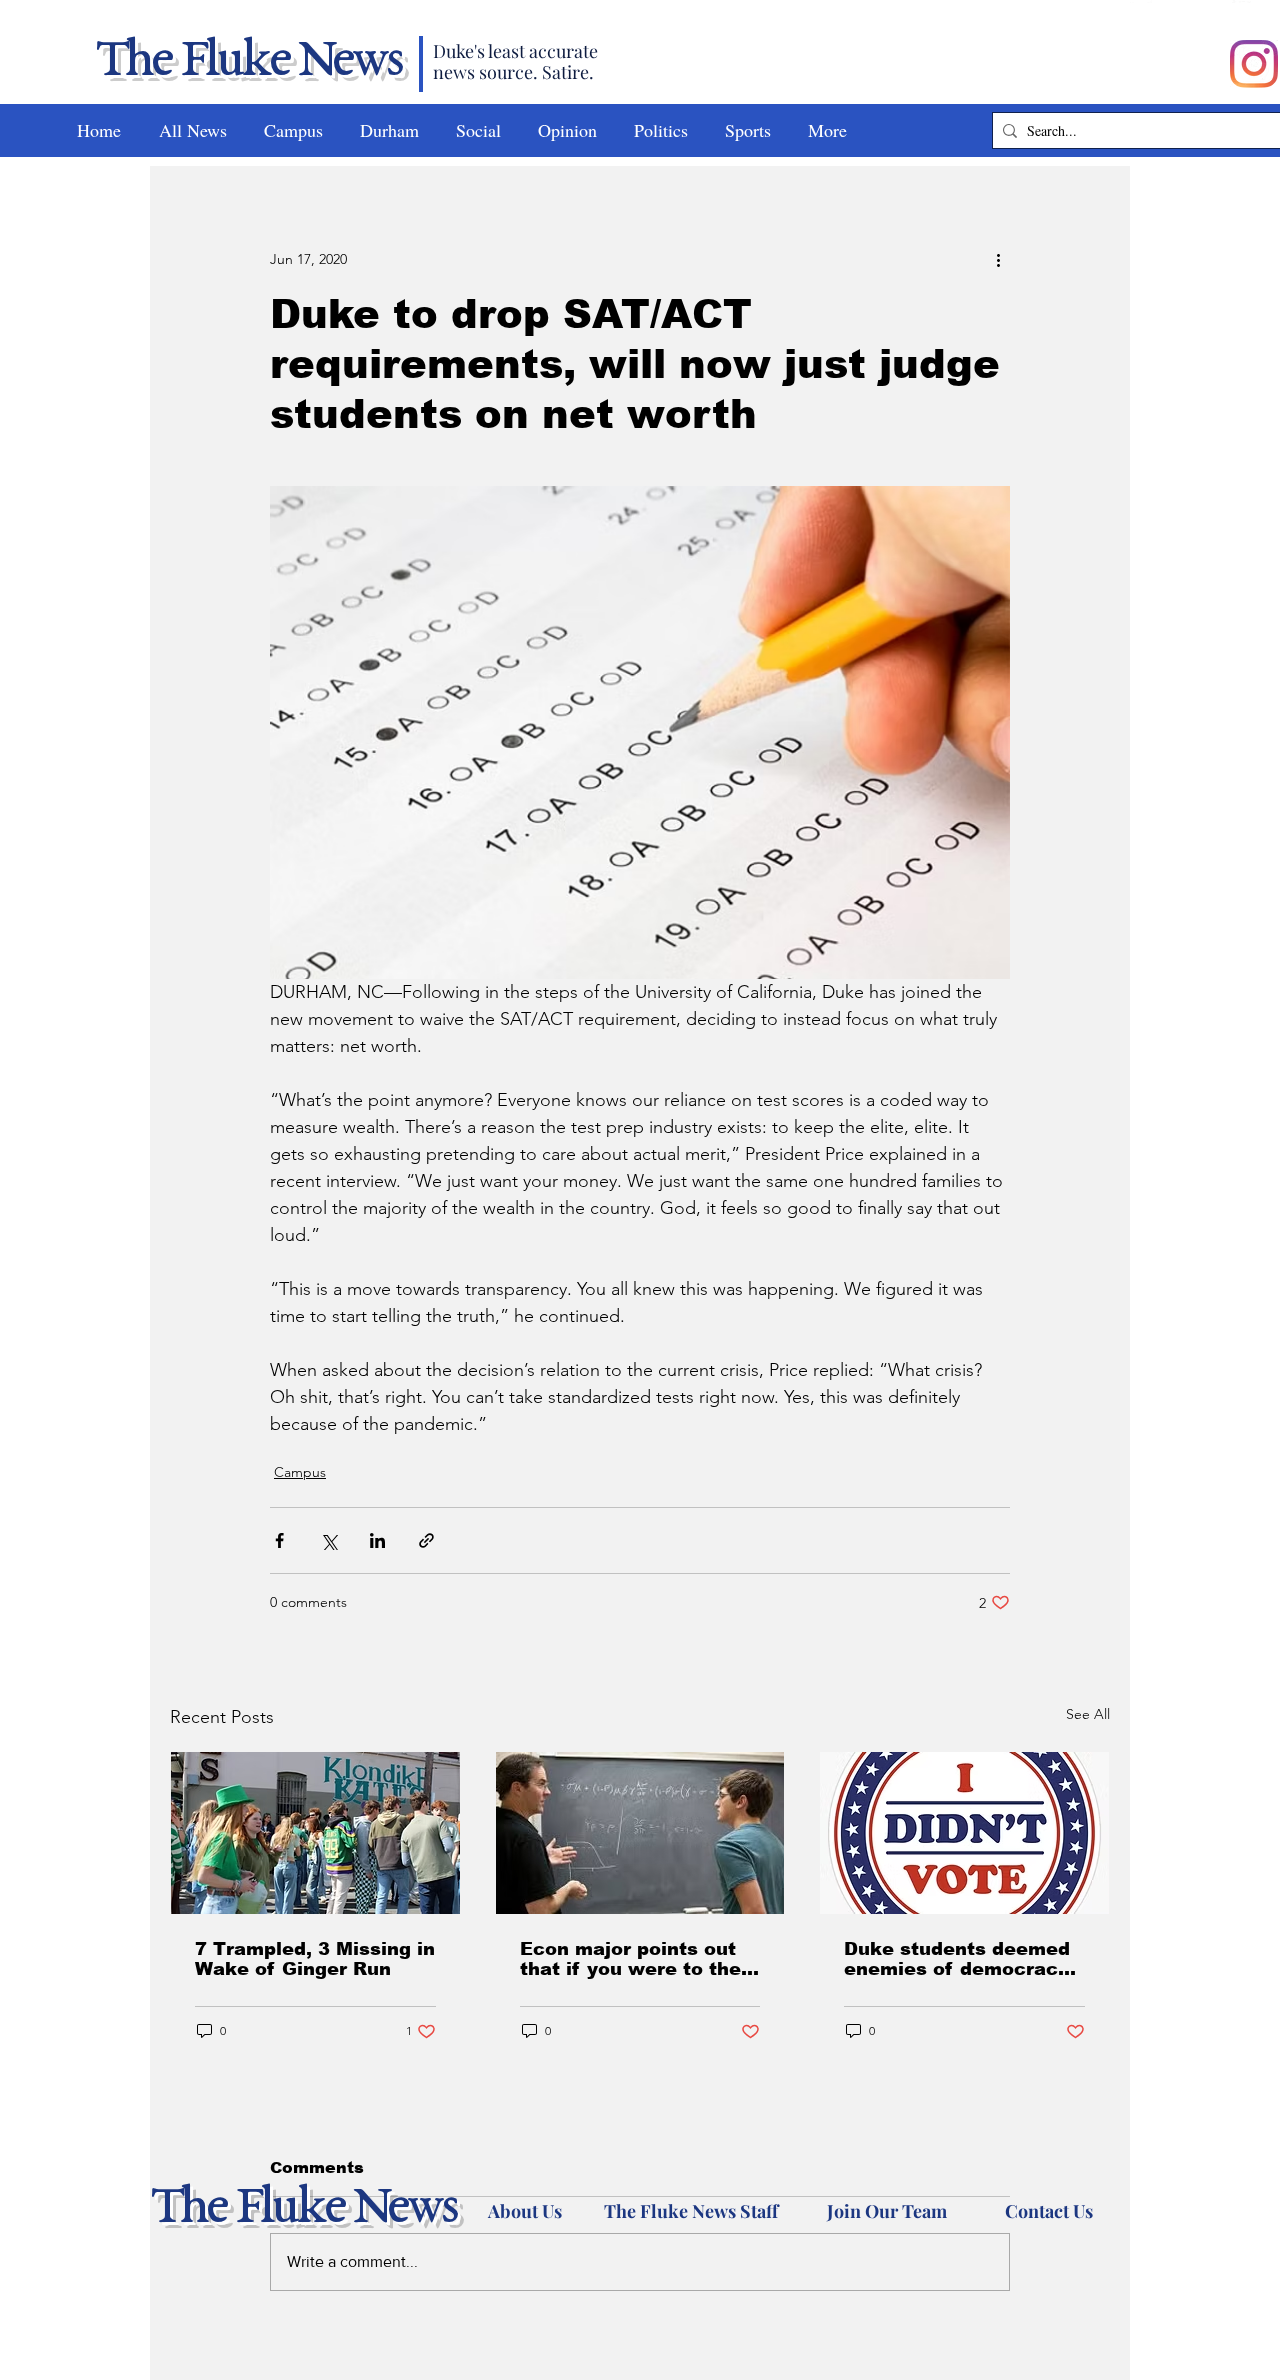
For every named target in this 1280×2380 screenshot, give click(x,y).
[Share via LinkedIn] (377, 1540)
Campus (300, 1472)
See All (1088, 1714)
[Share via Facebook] (279, 1540)
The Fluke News (248, 62)
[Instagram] (1254, 64)
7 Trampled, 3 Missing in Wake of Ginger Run (315, 1959)
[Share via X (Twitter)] (328, 1540)
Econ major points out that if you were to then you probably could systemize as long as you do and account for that (636, 1959)
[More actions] (998, 259)
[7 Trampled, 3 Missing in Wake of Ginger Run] (315, 1833)
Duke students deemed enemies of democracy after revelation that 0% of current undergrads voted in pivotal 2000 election (961, 1959)
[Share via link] (426, 1540)
